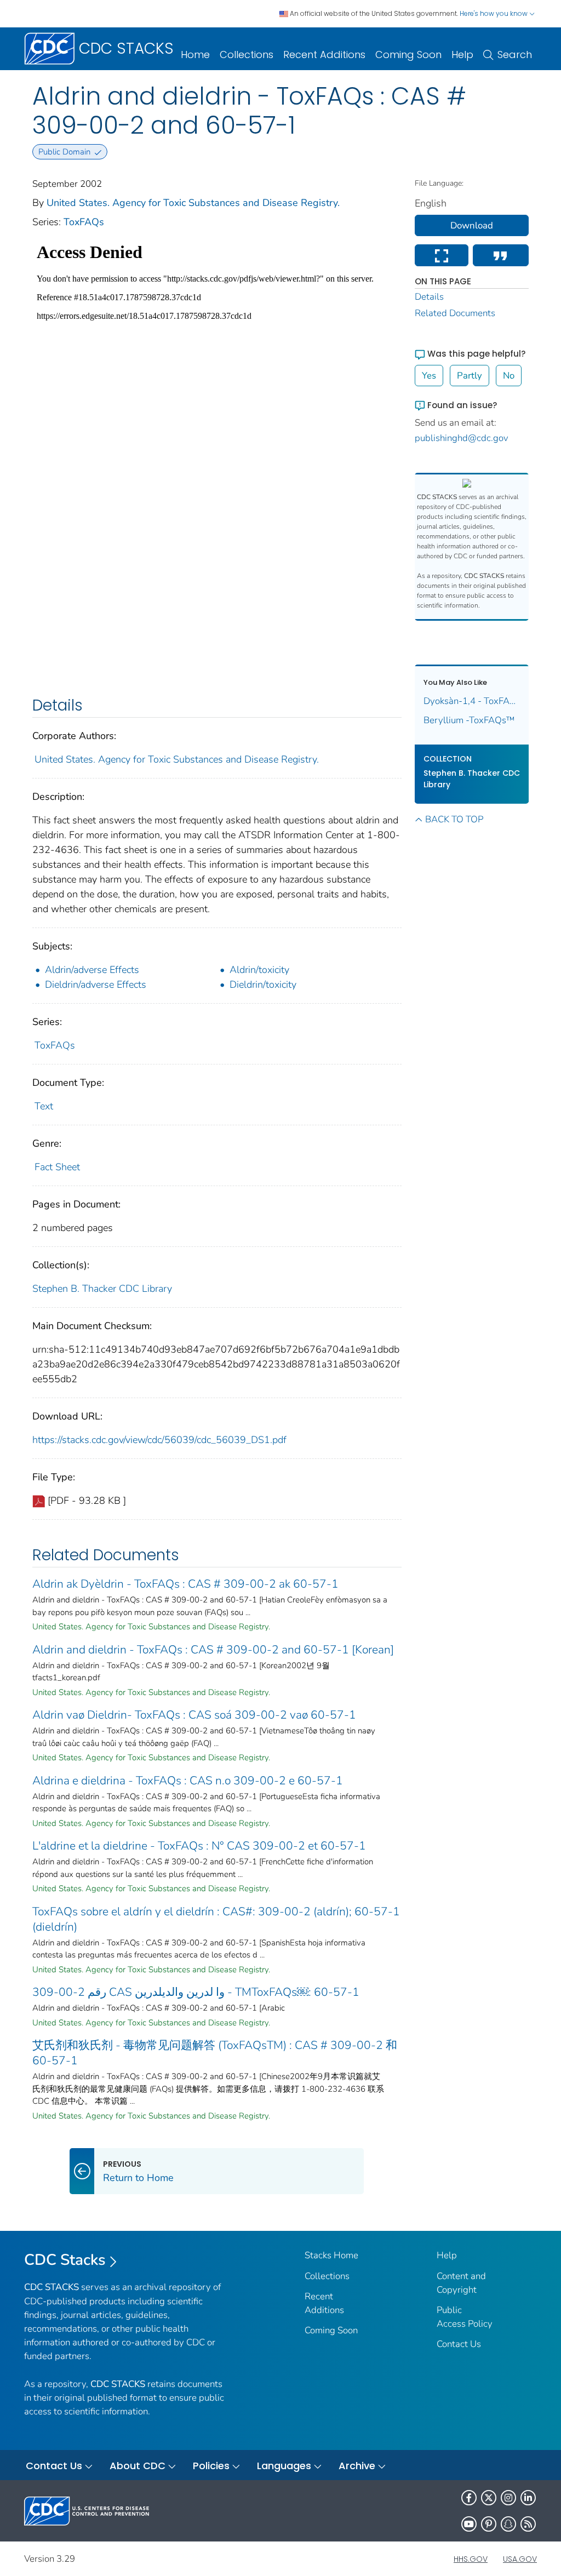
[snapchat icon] (508, 2524)
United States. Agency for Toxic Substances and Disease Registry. (193, 203)
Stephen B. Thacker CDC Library (102, 1289)
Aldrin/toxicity (259, 970)
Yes (429, 376)
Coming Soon (408, 55)
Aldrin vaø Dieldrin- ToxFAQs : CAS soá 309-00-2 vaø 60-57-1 (194, 1715)
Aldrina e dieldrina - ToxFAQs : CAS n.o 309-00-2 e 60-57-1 (188, 1781)
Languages (284, 2466)
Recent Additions (324, 55)
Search (515, 55)
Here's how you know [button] (494, 13)
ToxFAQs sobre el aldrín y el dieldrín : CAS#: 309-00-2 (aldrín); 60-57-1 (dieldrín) (216, 1919)
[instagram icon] (508, 2498)
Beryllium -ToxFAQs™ (469, 720)
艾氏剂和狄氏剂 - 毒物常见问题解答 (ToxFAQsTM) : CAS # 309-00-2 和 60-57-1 (215, 2053)
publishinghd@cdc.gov (462, 438)
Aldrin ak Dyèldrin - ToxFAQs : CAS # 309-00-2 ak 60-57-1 (185, 1584)
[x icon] (489, 2498)
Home (195, 55)
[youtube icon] (469, 2524)
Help (462, 55)
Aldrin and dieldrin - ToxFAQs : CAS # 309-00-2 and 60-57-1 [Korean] (213, 1650)
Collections (247, 55)
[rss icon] (528, 2524)
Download (472, 225)
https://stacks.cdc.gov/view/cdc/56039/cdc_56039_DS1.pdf (159, 1440)
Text (44, 1106)
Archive (357, 2466)
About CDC (138, 2466)
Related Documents (455, 313)
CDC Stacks (65, 2260)
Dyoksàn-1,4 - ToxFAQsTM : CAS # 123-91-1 (472, 701)
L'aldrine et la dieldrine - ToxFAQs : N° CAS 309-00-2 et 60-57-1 (199, 1846)
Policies (211, 2466)
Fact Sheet (57, 1167)
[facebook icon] (469, 2498)
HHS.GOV (471, 2559)
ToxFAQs (84, 222)
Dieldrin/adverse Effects (96, 984)
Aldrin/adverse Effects (92, 970)
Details (429, 297)
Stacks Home (331, 2255)
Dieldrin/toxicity (263, 984)
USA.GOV (520, 2559)
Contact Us (459, 2344)
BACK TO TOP (454, 819)
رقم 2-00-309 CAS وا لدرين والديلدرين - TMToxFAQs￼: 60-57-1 (196, 1992)
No (509, 376)
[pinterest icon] (489, 2524)
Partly (470, 376)
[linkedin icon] (528, 2498)
